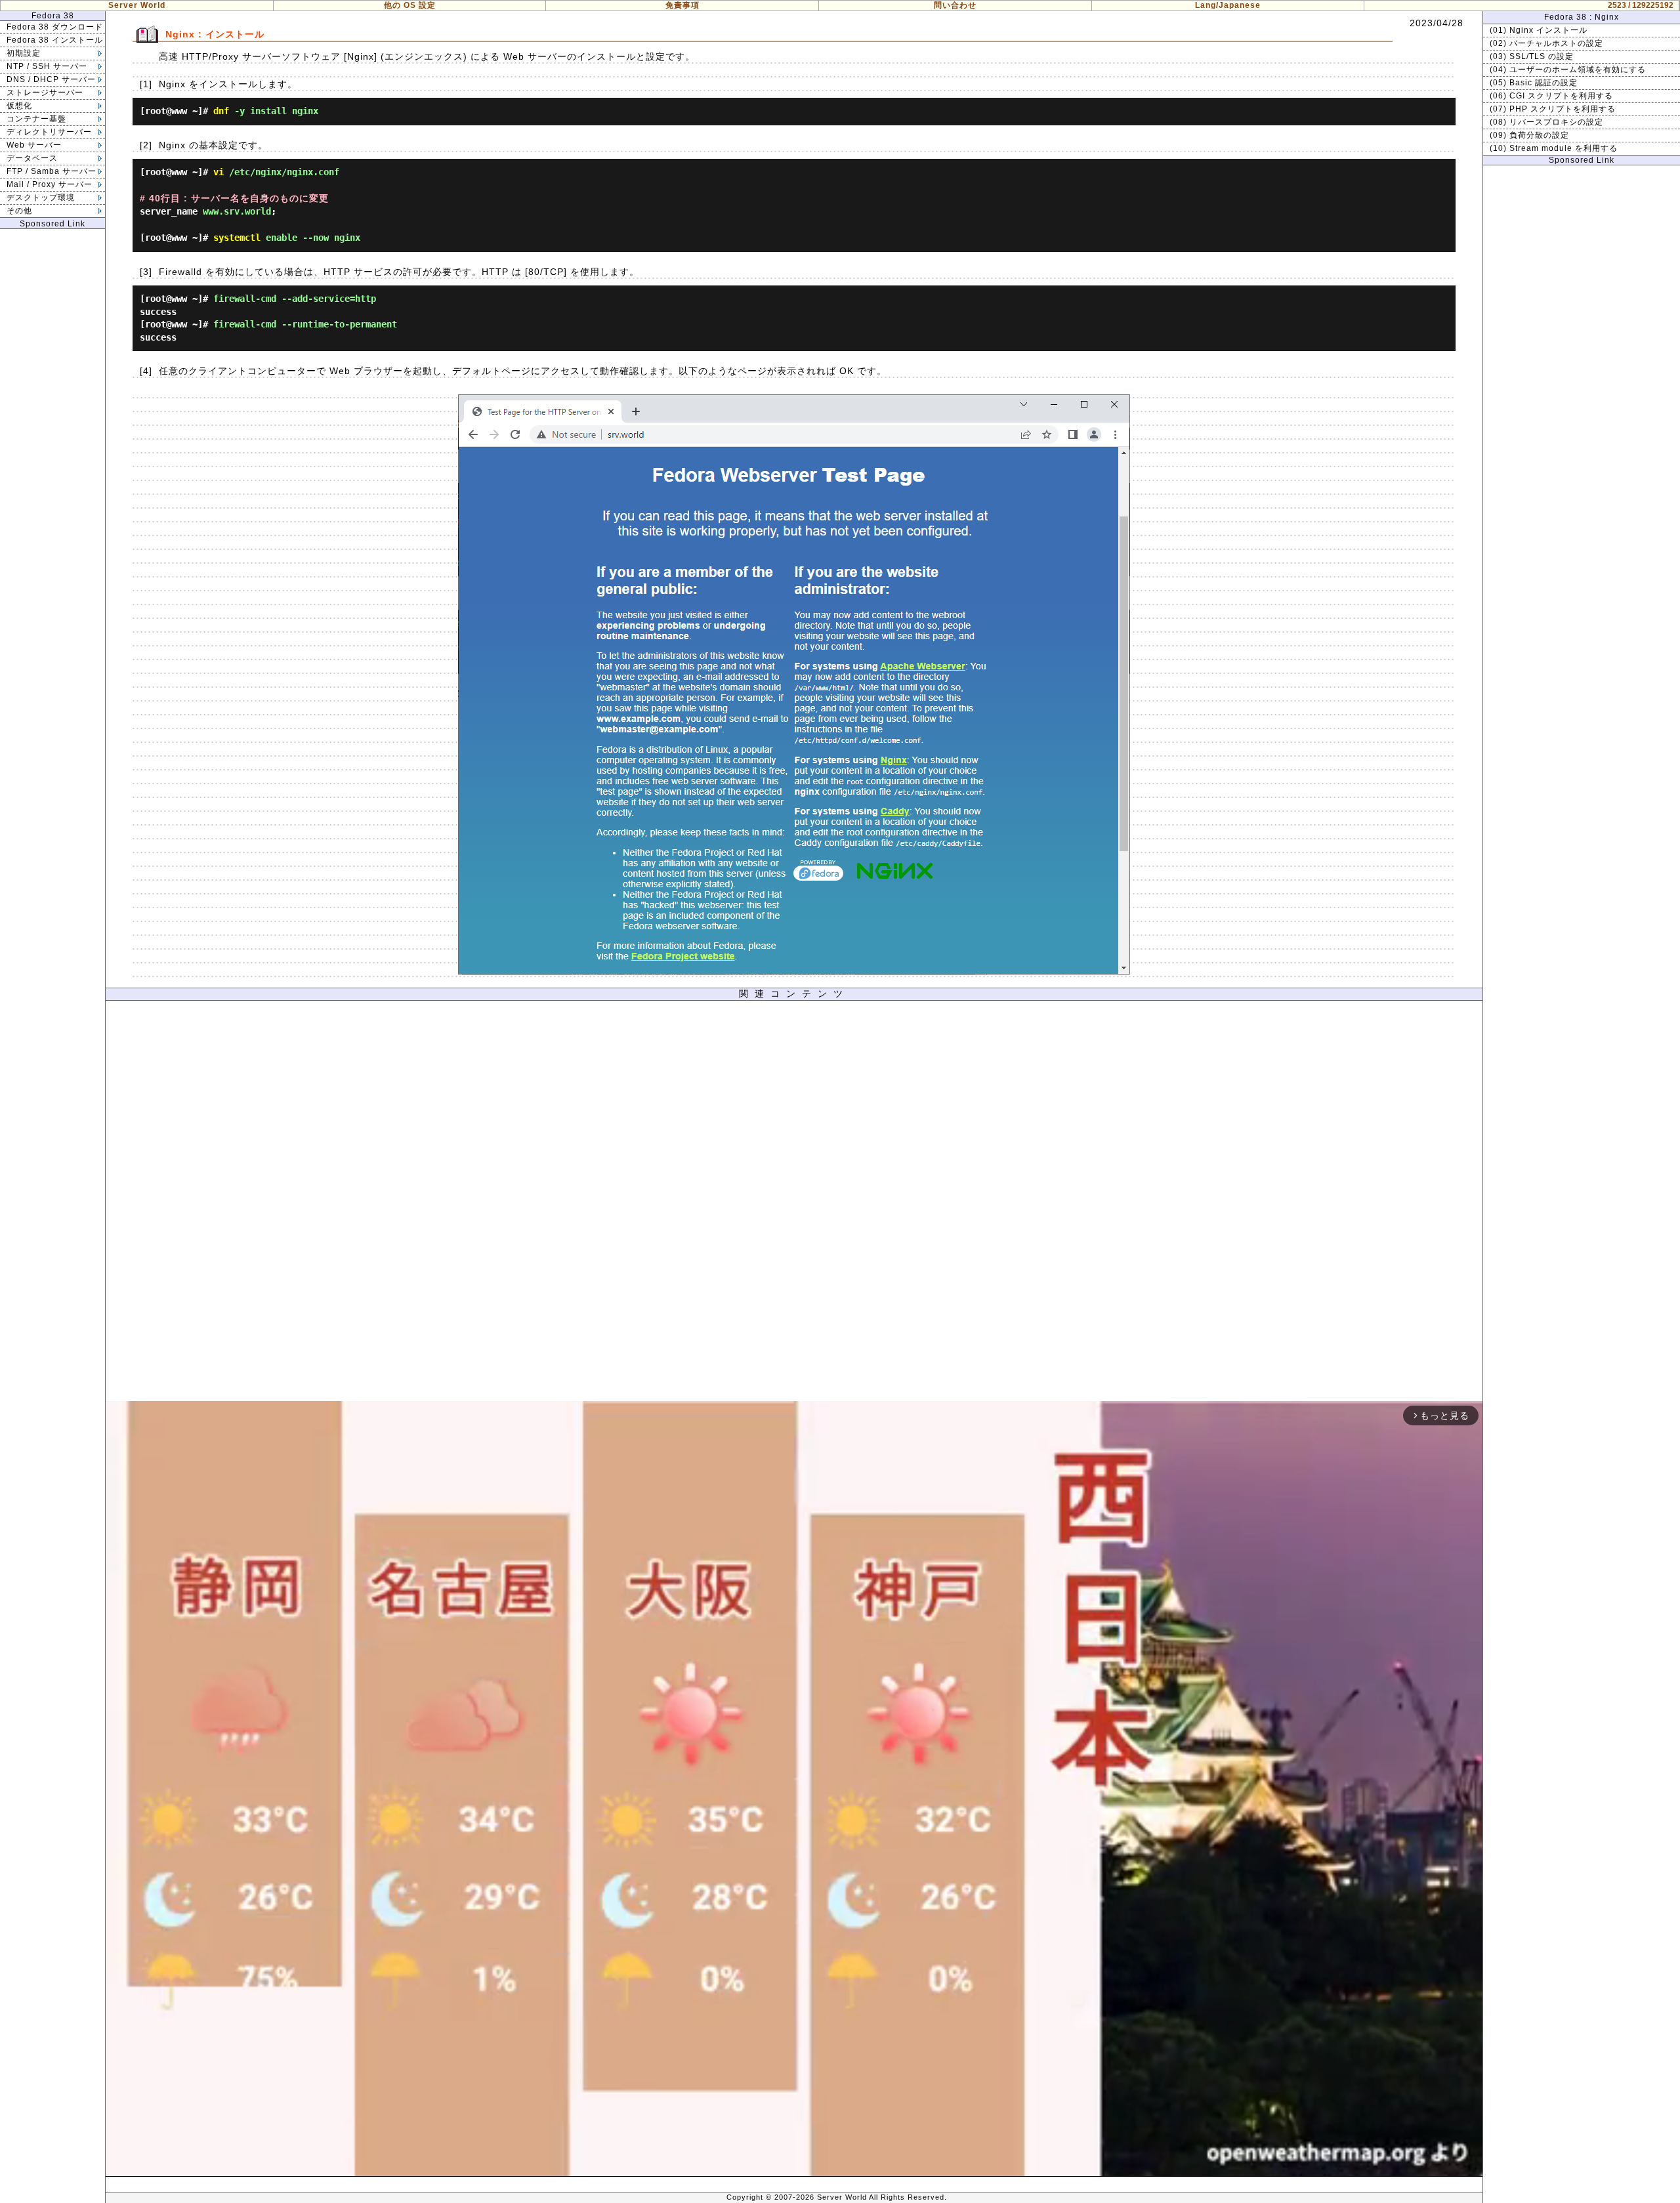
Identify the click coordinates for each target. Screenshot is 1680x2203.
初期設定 (24, 53)
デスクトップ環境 (41, 198)
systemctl (237, 238)
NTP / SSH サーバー (47, 66)
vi (219, 172)
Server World (137, 5)
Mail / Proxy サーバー (50, 184)
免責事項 (682, 5)
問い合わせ (955, 5)
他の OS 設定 (410, 5)
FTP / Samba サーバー (52, 171)
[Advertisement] (794, 1204)
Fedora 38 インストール (55, 40)
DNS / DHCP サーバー (51, 79)
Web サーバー (34, 145)
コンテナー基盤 (36, 119)
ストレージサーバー (45, 93)
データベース (32, 158)
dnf (221, 111)
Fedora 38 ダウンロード (55, 27)
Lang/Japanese (1228, 5)
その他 (19, 211)
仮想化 (19, 106)
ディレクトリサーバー (49, 132)
